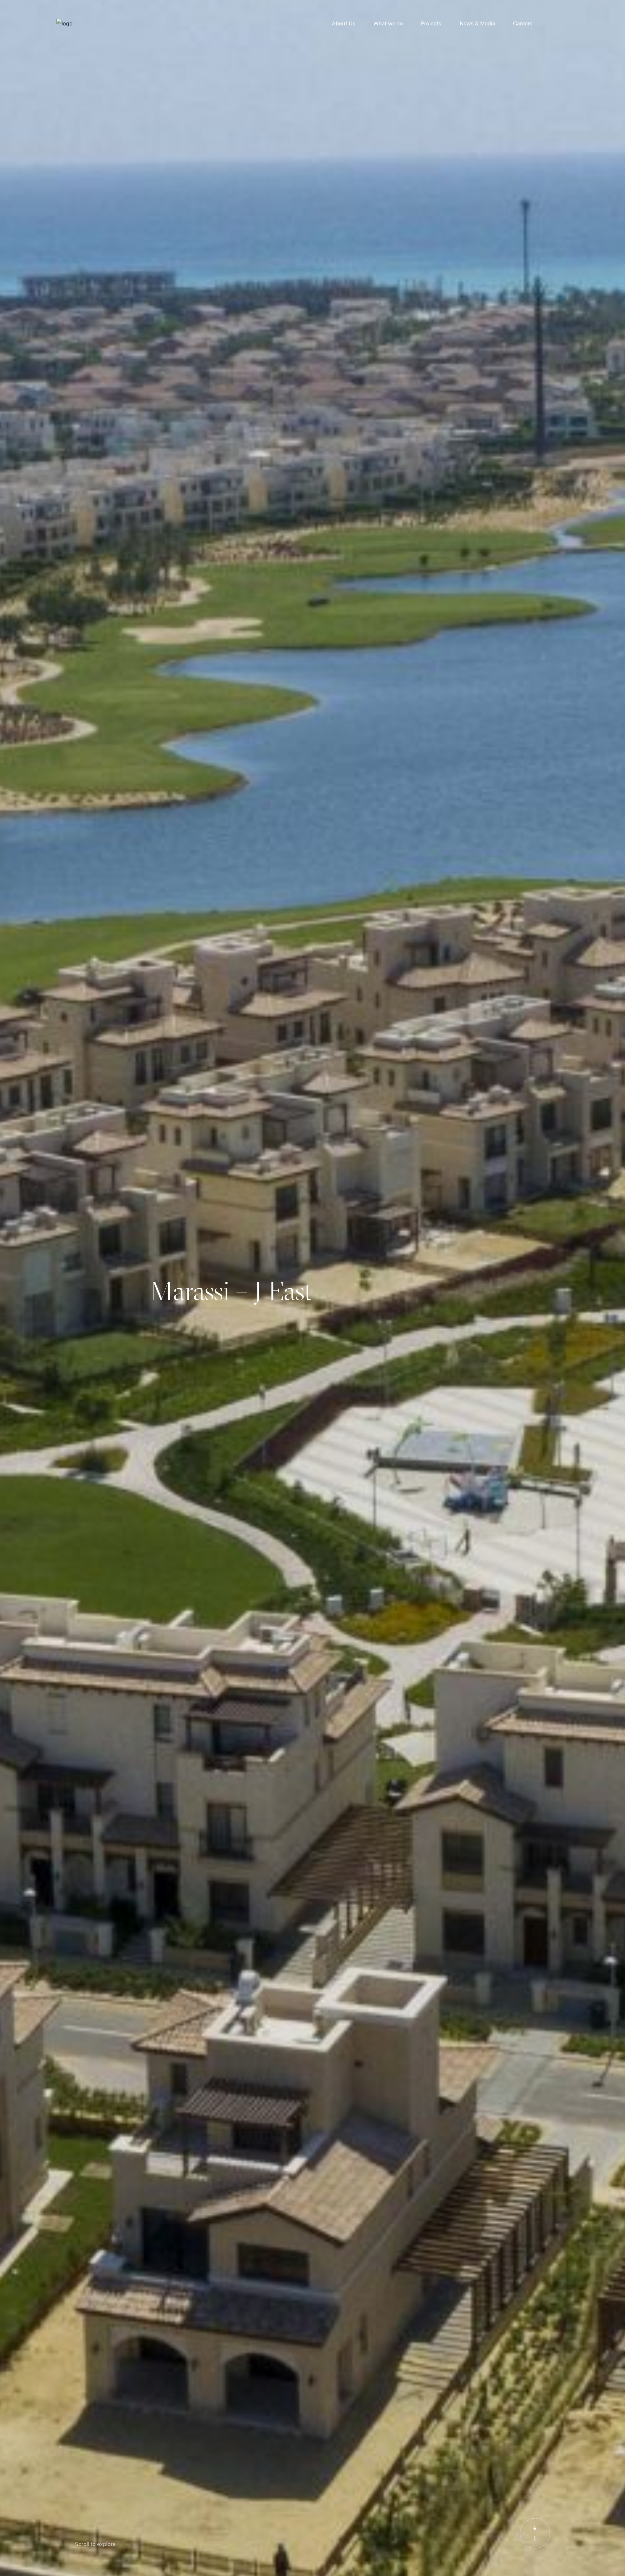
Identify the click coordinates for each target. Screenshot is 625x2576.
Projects (431, 24)
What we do (388, 24)
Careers (523, 24)
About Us (344, 24)
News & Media (477, 24)
